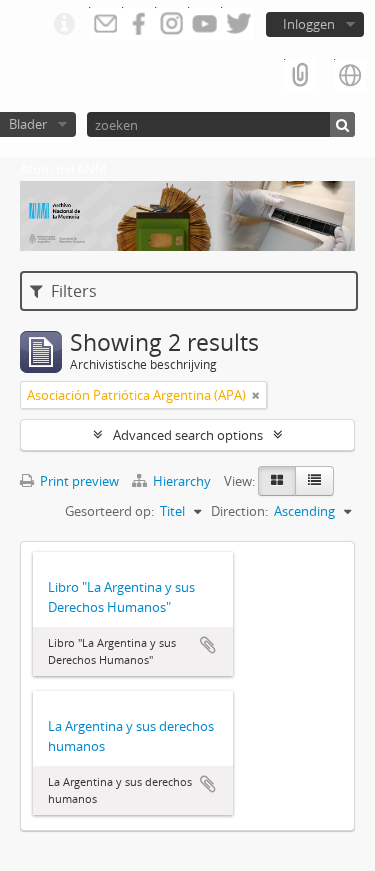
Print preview (78, 481)
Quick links (64, 25)
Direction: (239, 511)
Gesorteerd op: (109, 511)
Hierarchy (182, 481)
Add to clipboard (208, 645)
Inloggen (309, 24)
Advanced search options (188, 435)
